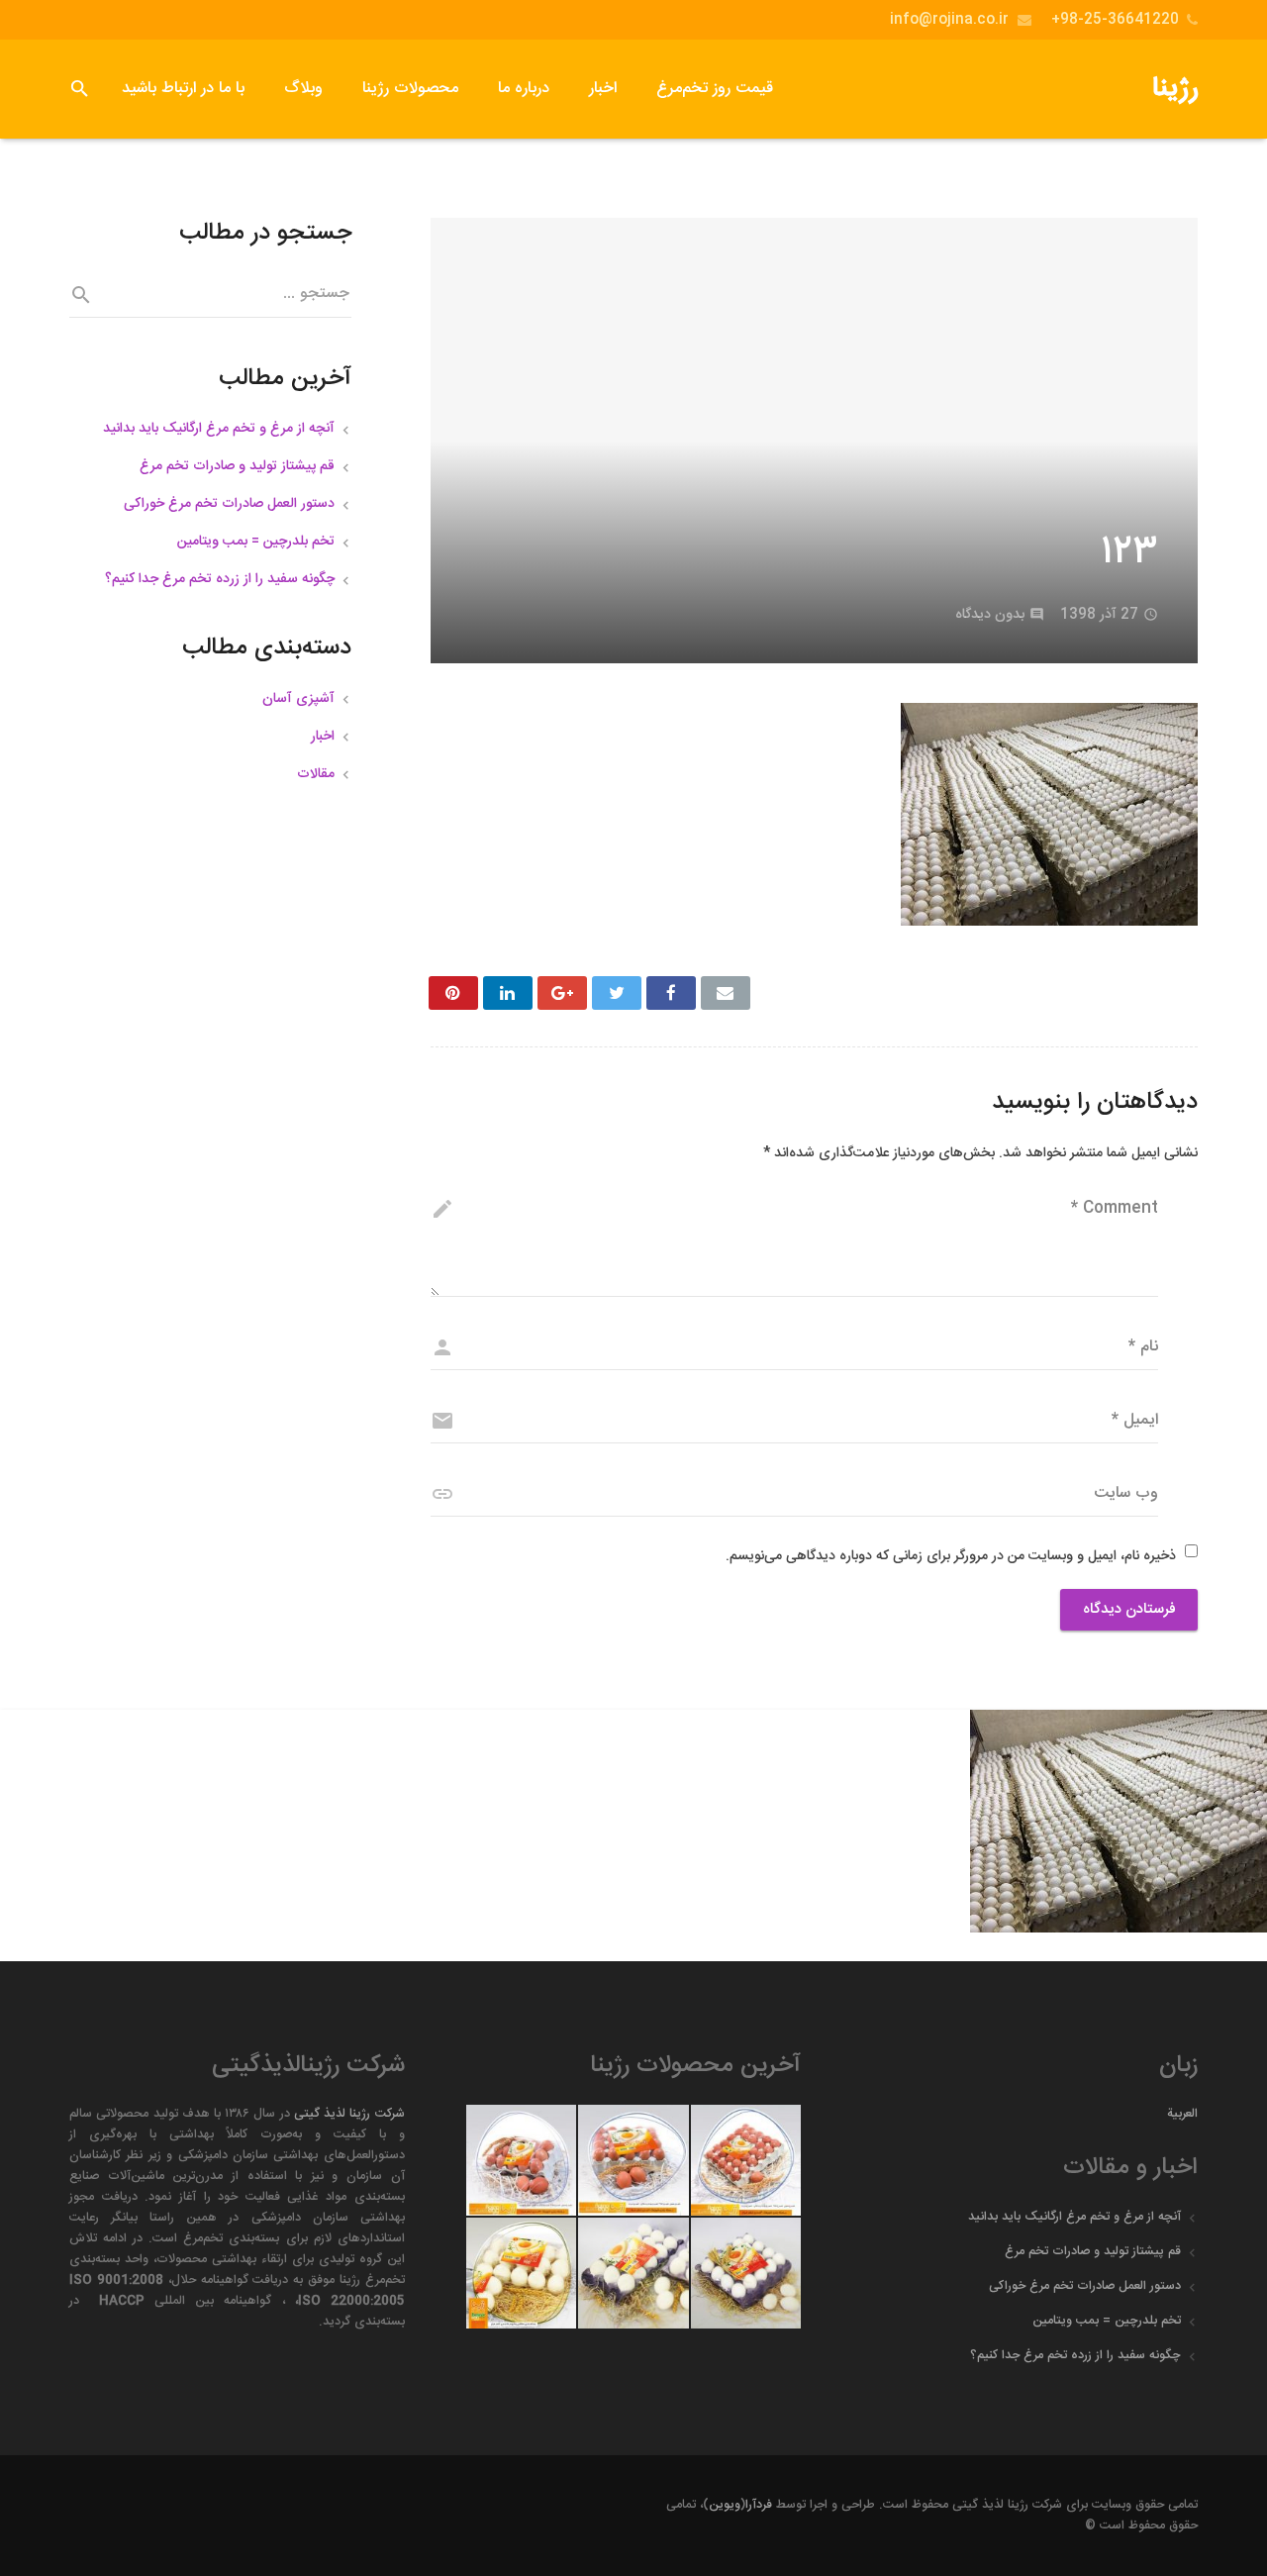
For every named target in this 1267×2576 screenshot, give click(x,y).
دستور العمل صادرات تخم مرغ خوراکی (229, 504)
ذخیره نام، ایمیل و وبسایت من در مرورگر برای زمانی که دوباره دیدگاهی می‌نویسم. (951, 1556)
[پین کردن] (453, 993)
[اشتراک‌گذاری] (671, 993)
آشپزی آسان (298, 699)
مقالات (316, 774)
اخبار (323, 737)
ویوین (725, 2505)
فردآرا (759, 2505)
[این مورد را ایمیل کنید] (726, 993)
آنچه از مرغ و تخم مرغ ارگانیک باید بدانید (219, 429)
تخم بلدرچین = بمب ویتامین (256, 542)
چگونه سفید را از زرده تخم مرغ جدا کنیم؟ (220, 579)
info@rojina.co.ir (949, 20)
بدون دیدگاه (990, 615)
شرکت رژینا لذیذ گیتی (349, 2114)
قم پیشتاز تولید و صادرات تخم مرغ (237, 466)
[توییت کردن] (617, 993)
